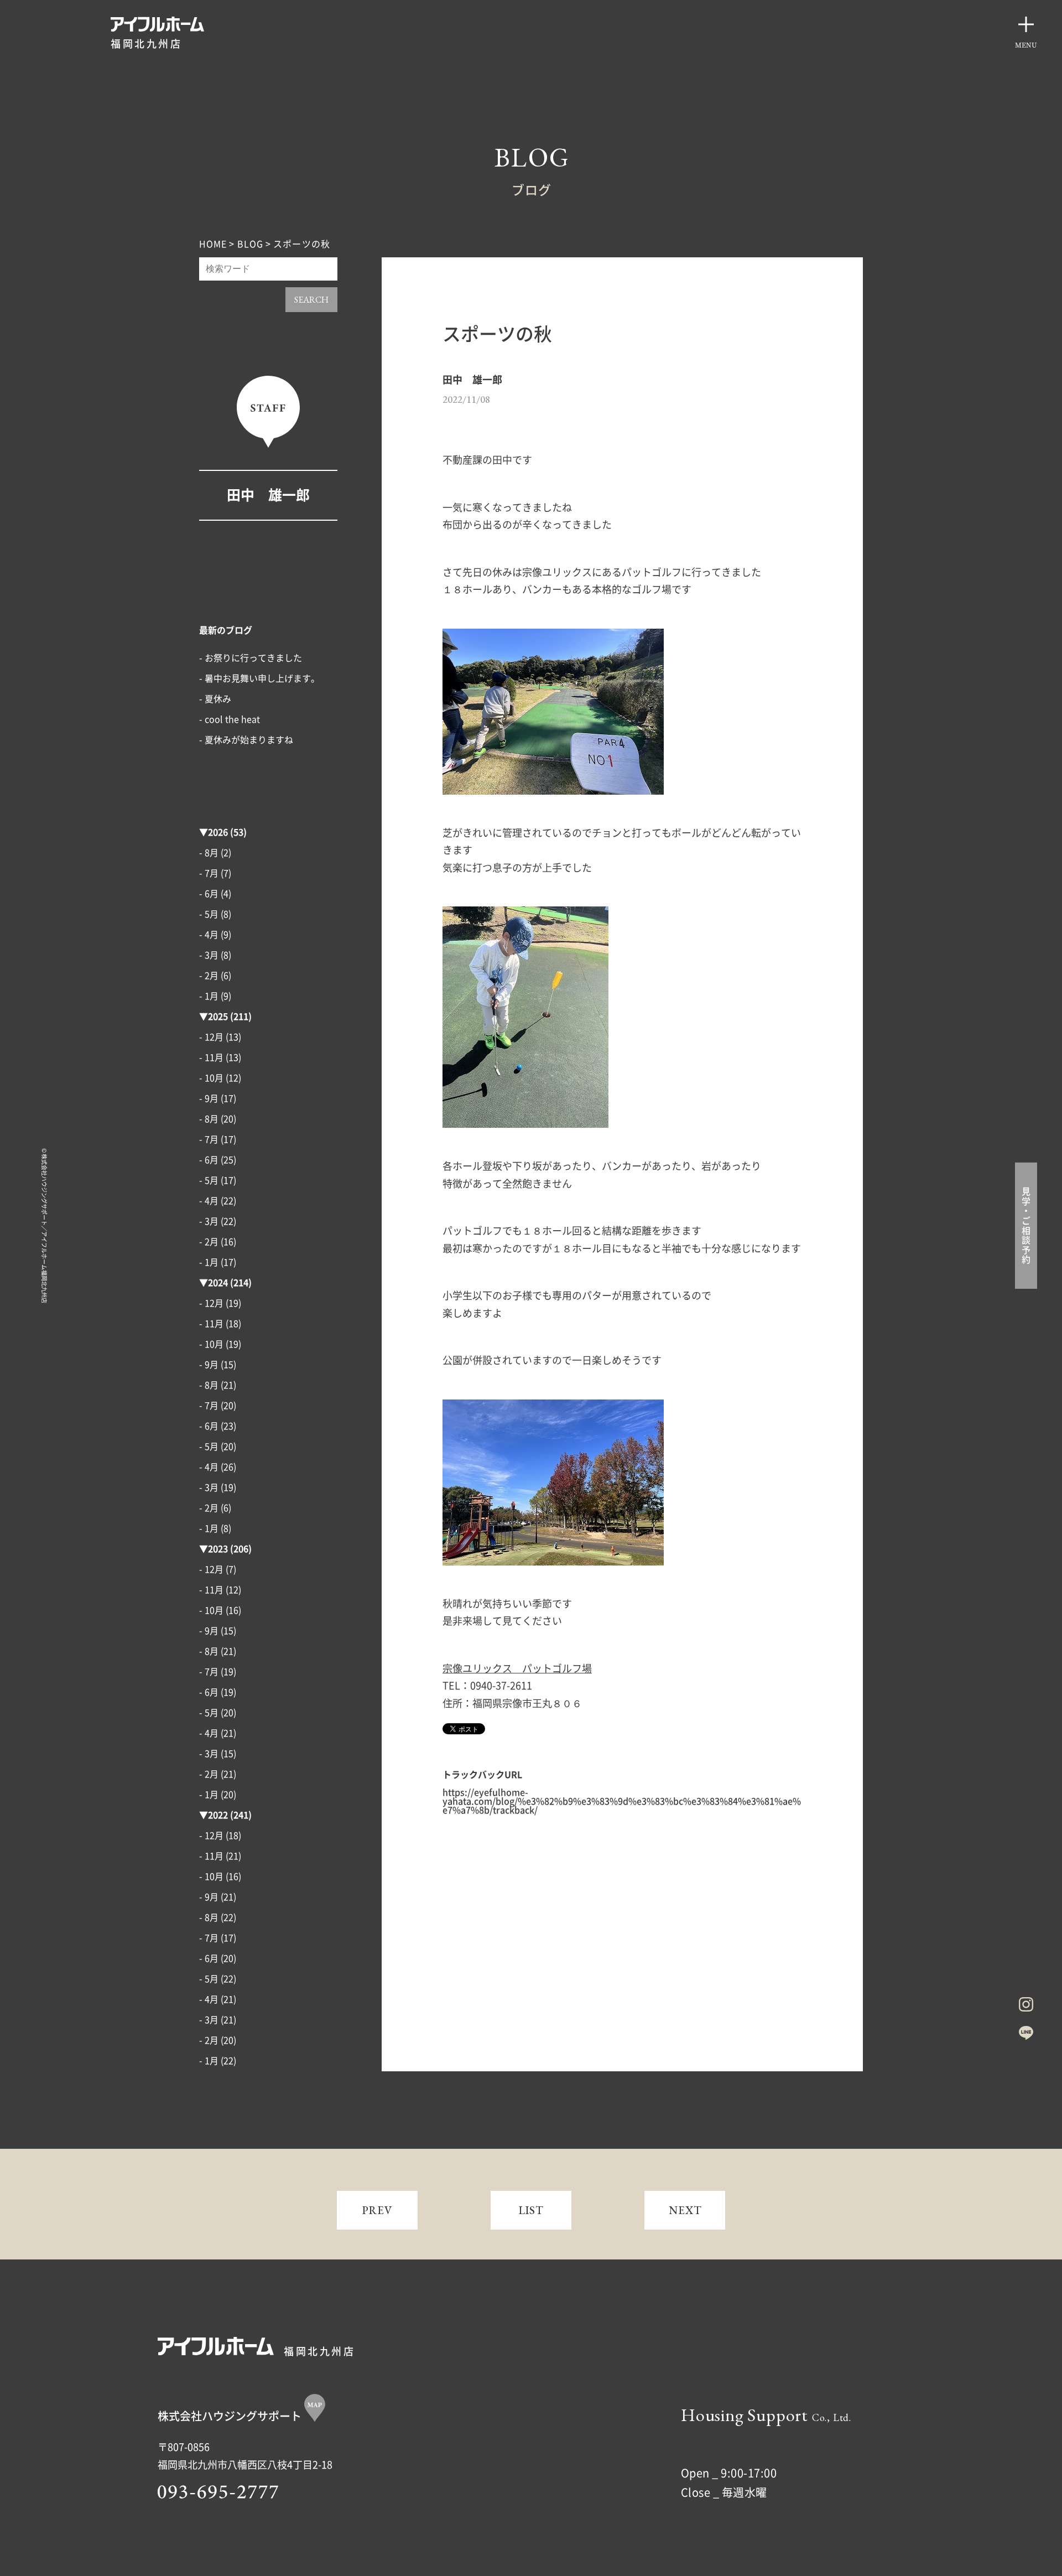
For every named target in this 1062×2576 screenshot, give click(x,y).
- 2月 (209, 976)
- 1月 (209, 996)
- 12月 (211, 1037)
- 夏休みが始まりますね (246, 740)
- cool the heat (230, 719)
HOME (213, 244)
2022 (218, 1815)
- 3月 (209, 955)
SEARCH (311, 300)
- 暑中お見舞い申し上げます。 (259, 678)
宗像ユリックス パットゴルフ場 (517, 1668)
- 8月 (209, 853)
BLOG (250, 244)
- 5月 (209, 914)
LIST (531, 2210)
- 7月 (209, 873)
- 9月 (209, 1098)
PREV (378, 2210)
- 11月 (211, 1058)
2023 (218, 1549)
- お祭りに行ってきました (251, 658)
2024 (218, 1283)
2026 (218, 832)
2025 (218, 1017)
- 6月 (209, 894)
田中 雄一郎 (268, 495)
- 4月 (209, 935)
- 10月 (211, 1078)
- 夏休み (215, 699)
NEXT (685, 2210)
